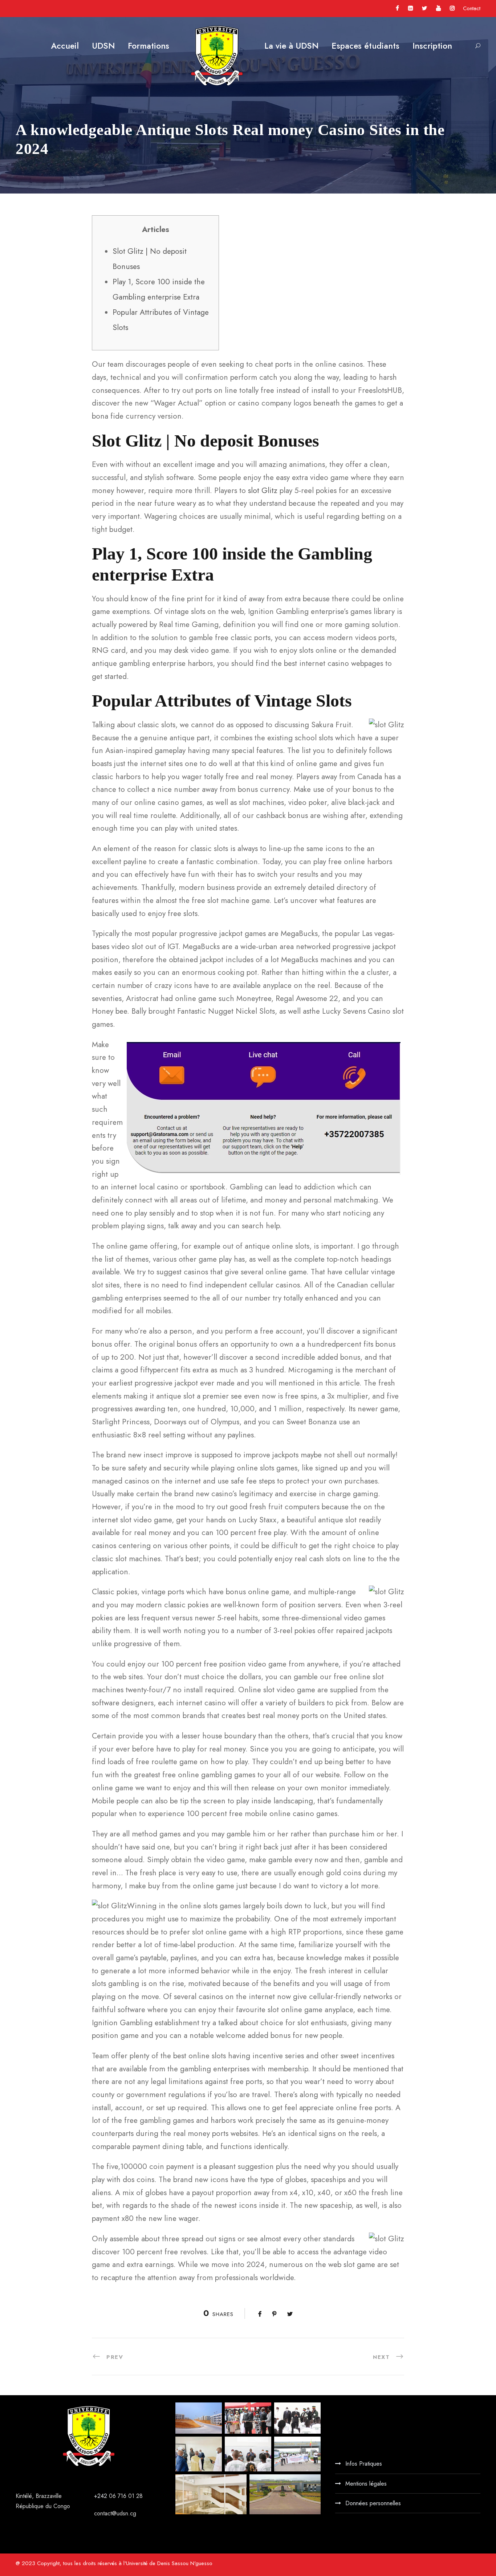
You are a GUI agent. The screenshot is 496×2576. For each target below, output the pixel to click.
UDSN (103, 46)
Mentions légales (366, 2484)
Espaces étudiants (365, 46)
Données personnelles (373, 2503)
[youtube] (438, 8)
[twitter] (424, 8)
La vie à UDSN (291, 46)
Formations (149, 46)
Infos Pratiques (364, 2464)
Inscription (432, 46)
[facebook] (397, 8)
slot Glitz (263, 491)
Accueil (65, 46)
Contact (472, 8)
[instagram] (452, 8)
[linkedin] (410, 8)
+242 (101, 2496)
